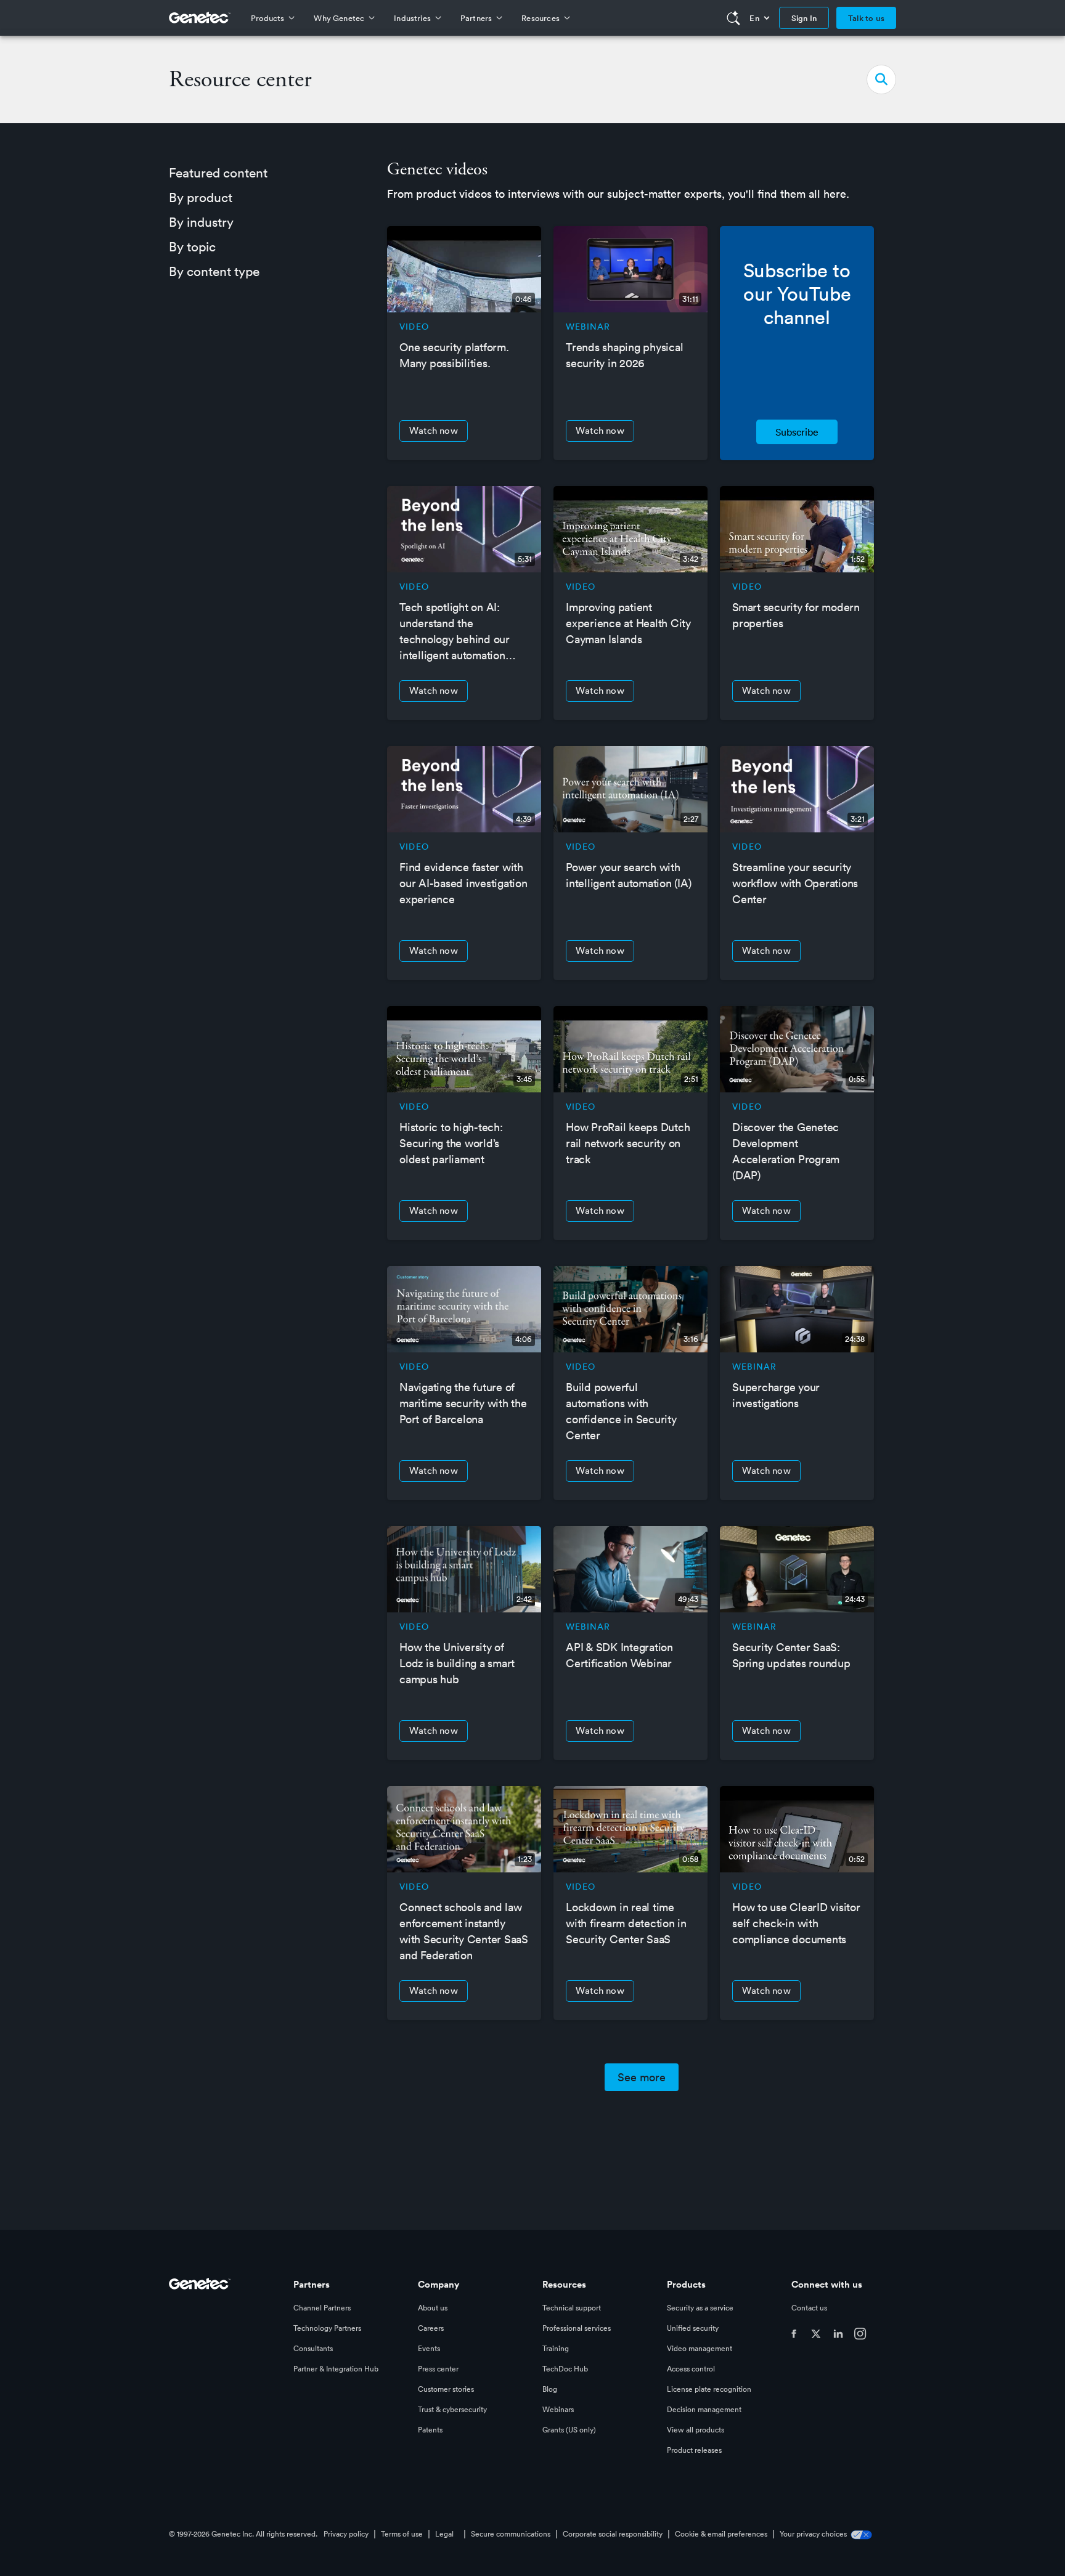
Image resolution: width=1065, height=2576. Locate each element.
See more (642, 2077)
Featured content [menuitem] (218, 173)
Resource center (240, 79)
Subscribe (797, 432)
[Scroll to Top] (28, 2548)
